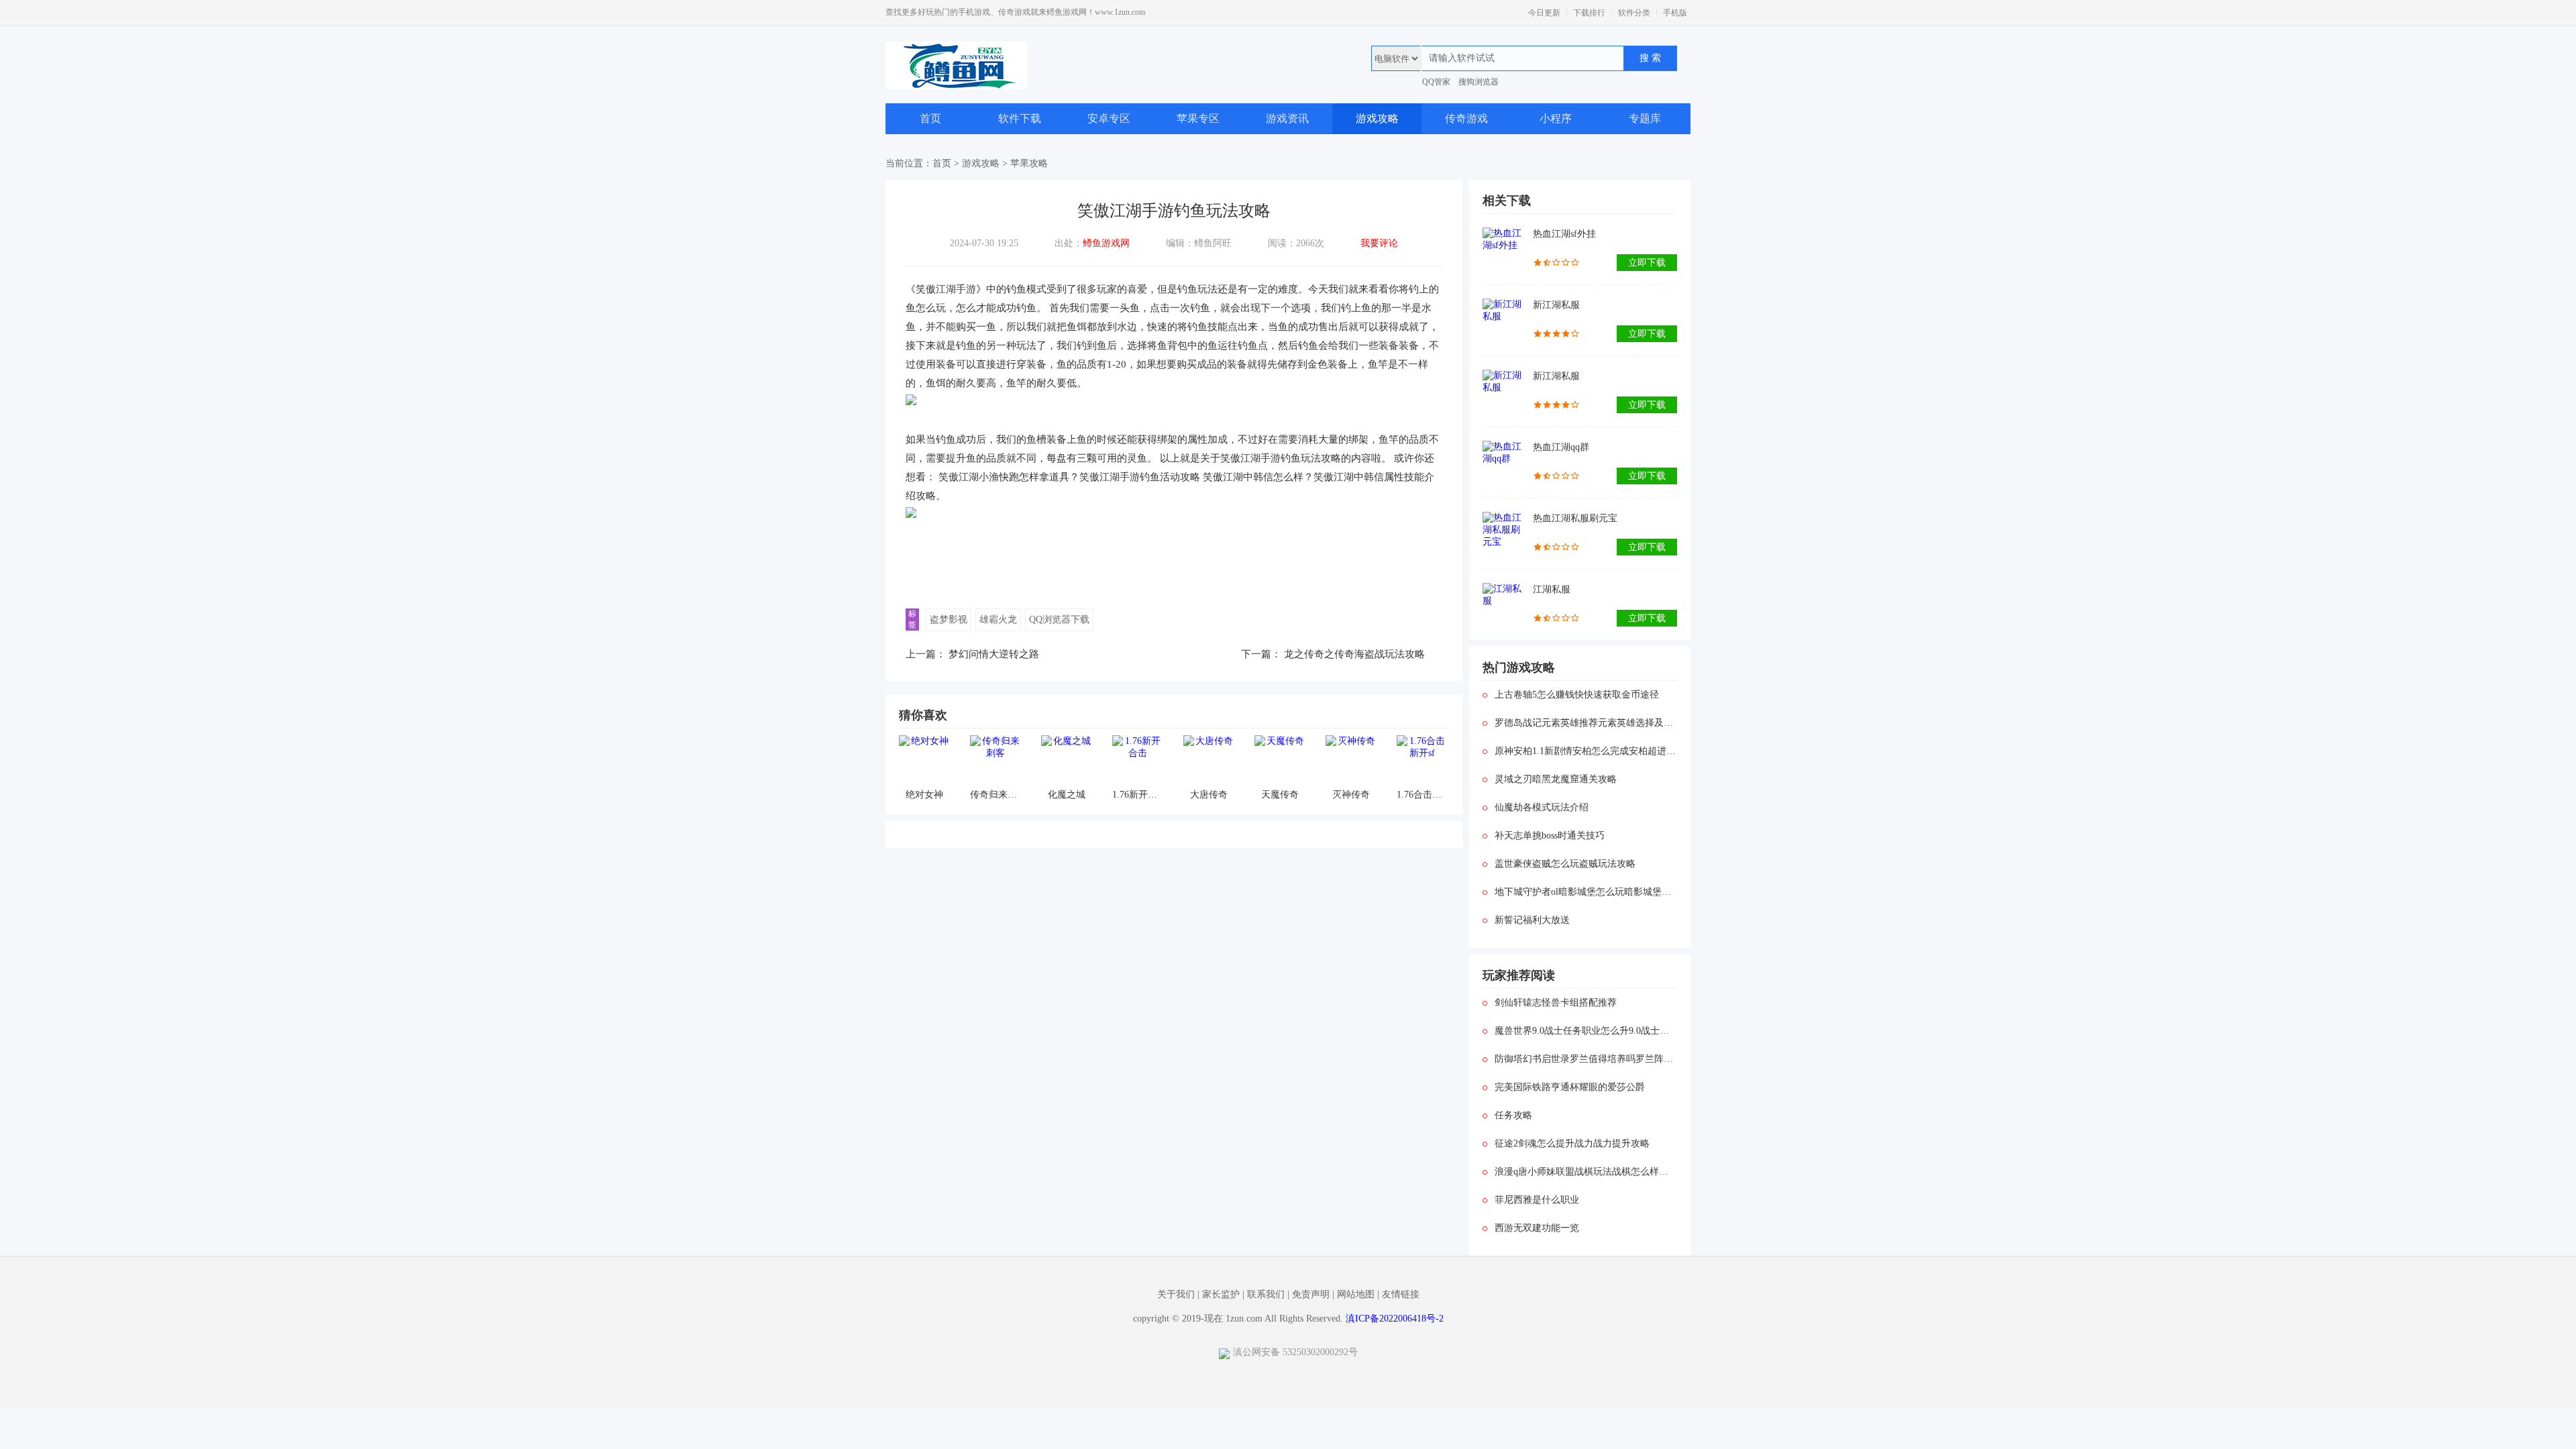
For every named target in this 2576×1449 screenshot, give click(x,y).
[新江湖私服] (1504, 320)
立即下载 (1647, 263)
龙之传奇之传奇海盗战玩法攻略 (1354, 654)
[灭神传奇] (1351, 760)
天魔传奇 (1280, 795)
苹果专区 (1198, 118)
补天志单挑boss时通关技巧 (1550, 836)
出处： (1092, 243)
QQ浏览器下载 (1059, 620)
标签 (912, 619)
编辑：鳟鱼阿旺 (1199, 243)
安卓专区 (1109, 118)
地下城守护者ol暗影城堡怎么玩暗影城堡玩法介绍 (1586, 892)
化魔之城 (1067, 795)
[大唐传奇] (1209, 760)
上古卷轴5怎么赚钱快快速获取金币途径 (1577, 695)
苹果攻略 (1029, 163)
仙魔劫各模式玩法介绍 (1542, 807)
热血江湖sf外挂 (1564, 234)
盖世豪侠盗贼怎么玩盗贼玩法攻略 (1565, 864)
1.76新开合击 (1137, 795)
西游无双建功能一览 (1537, 1228)
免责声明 (1311, 1294)
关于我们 (1176, 1294)
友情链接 (1401, 1294)
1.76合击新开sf (1422, 795)
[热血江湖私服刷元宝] (1504, 534)
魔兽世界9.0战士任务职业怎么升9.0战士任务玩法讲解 (1586, 1031)
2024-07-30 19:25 (984, 243)
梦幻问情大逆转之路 (994, 654)
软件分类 (1634, 13)
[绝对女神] (924, 760)
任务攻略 (1513, 1115)
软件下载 (1020, 118)
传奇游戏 (1466, 118)
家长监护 (1221, 1294)
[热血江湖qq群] (1504, 463)
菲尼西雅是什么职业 (1537, 1200)
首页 (930, 118)
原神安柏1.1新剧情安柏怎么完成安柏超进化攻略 (1586, 751)
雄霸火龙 (998, 620)
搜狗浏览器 (1479, 82)
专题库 (1645, 118)
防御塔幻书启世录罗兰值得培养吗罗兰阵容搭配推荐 (1586, 1059)
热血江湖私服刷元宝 (1575, 518)
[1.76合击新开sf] (1422, 760)
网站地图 (1356, 1294)
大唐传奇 (1209, 795)
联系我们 (1266, 1294)
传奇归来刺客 (995, 795)
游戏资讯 (1287, 118)
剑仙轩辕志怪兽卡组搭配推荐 (1556, 1003)
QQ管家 (1436, 82)
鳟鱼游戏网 (1106, 243)
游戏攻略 (1377, 118)
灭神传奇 (1351, 795)
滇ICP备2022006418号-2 (1395, 1319)
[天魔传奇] (1280, 760)
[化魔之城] (1066, 760)
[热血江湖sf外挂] (1504, 249)
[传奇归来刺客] (995, 760)
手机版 (1675, 13)
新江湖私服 (1556, 305)
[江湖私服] (1504, 605)
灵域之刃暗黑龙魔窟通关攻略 (1556, 779)
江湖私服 (1552, 589)
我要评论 (1379, 243)
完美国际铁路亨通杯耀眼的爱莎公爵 (1570, 1087)
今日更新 (1544, 13)
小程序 (1556, 118)
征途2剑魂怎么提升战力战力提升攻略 (1572, 1143)
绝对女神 (924, 795)
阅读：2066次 (1296, 243)
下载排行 (1589, 13)
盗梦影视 (949, 620)
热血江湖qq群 (1561, 447)
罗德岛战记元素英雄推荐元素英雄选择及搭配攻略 (1586, 723)
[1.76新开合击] (1137, 760)
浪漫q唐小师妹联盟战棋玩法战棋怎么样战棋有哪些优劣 (1586, 1172)
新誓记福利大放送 (1532, 920)
